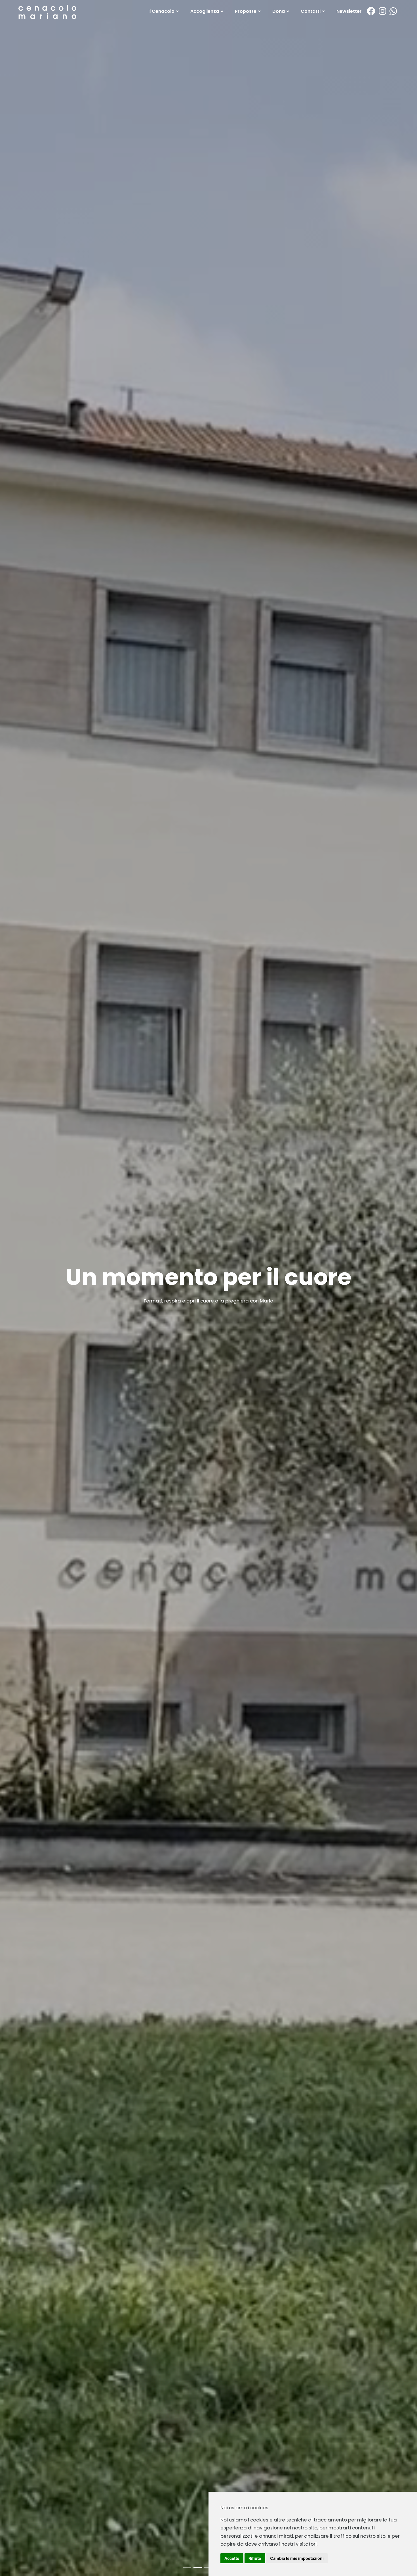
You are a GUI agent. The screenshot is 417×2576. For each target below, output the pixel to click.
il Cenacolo (162, 11)
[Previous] (11, 1293)
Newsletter (349, 11)
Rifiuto (255, 2558)
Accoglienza (205, 11)
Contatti (311, 11)
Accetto (232, 2558)
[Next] (406, 1293)
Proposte (246, 11)
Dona (279, 11)
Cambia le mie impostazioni (297, 2558)
